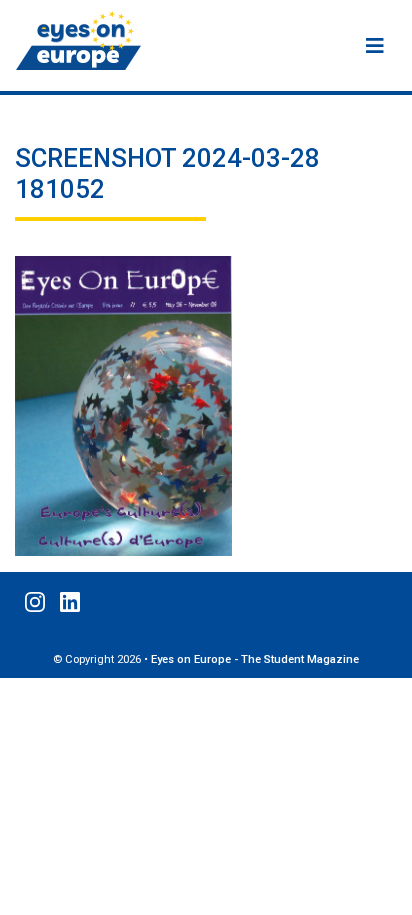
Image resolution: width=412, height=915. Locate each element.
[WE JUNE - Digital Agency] (389, 893)
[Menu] (375, 46)
